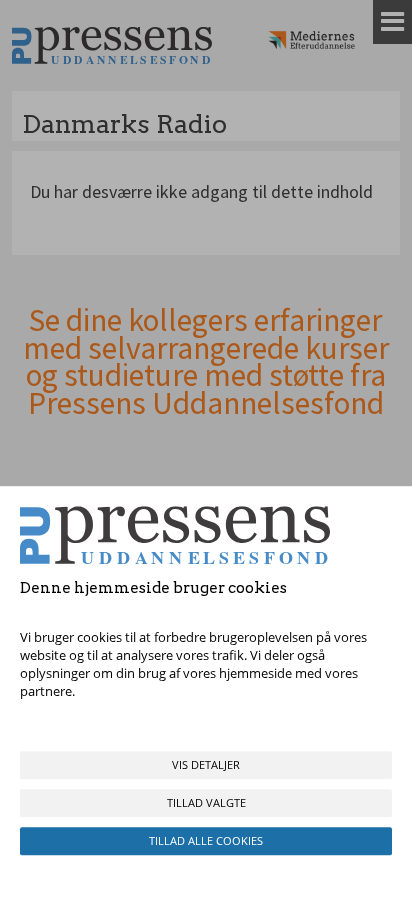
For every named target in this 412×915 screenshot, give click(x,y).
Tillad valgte (206, 802)
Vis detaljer (206, 764)
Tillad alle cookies (206, 840)
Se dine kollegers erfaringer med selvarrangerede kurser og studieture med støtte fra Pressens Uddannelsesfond (206, 362)
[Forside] (112, 45)
